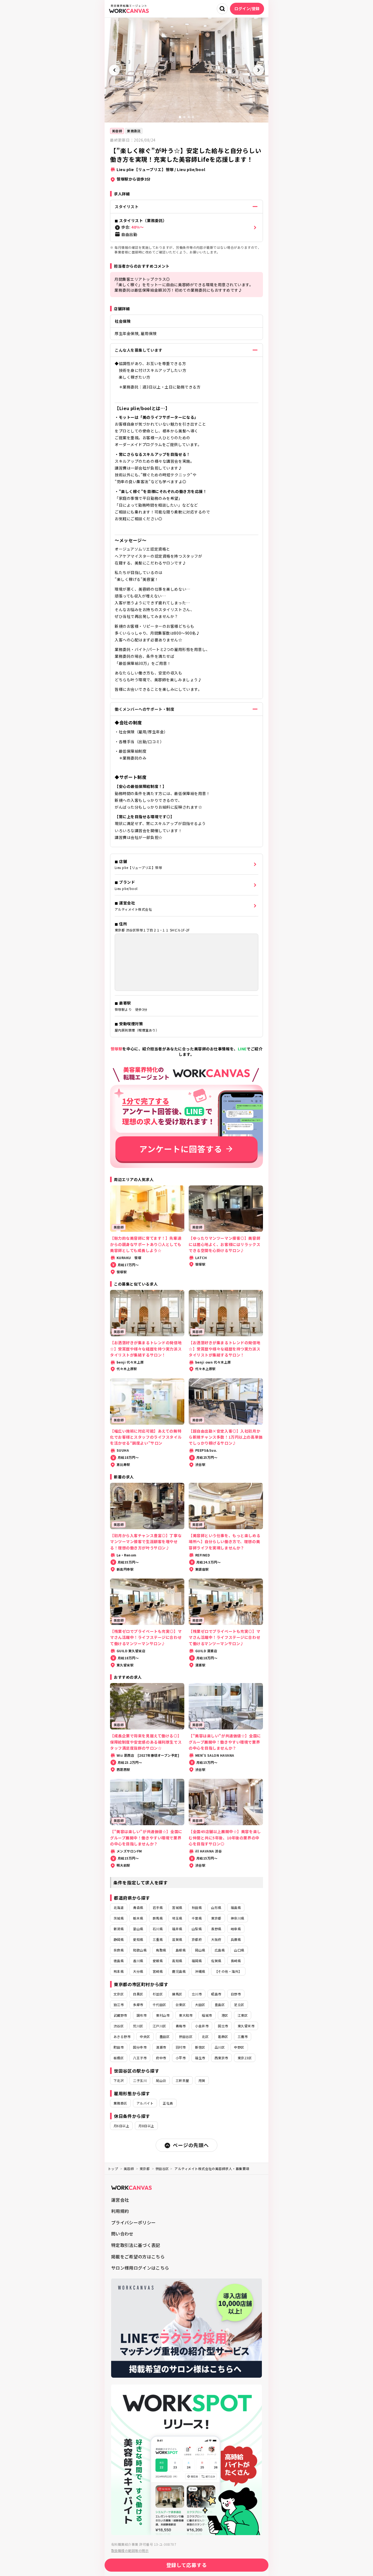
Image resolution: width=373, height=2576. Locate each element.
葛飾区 (223, 2036)
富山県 (138, 1929)
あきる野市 (122, 2036)
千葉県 (197, 1918)
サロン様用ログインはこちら (140, 2268)
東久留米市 (246, 2026)
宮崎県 (158, 1971)
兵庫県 (236, 1939)
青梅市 (181, 2026)
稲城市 (207, 2015)
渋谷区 (119, 2026)
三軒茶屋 (182, 2080)
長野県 (216, 1929)
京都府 (197, 1939)
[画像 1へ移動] (180, 117)
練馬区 (177, 1994)
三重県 (158, 1939)
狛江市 (119, 2005)
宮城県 (177, 1907)
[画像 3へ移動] (189, 117)
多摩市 (138, 2005)
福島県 (236, 1907)
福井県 (177, 1929)
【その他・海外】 (228, 1971)
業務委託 (134, 131)
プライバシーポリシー (133, 2222)
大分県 (138, 1971)
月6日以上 (121, 2126)
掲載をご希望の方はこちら (138, 2257)
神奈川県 (238, 1918)
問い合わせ (122, 2234)
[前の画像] (114, 70)
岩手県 (158, 1907)
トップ (113, 2169)
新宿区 (200, 2047)
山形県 (216, 1907)
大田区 (200, 2005)
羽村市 (181, 2047)
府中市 (161, 2058)
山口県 (239, 1950)
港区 (225, 2015)
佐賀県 (216, 1961)
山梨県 (197, 1929)
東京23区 (245, 2058)
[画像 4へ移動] (193, 117)
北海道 (119, 1907)
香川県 (138, 1961)
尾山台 (161, 2080)
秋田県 (197, 1907)
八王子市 (140, 2058)
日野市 (236, 1994)
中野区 (239, 2047)
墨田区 (165, 2036)
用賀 (202, 2080)
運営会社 (120, 2200)
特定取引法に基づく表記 (136, 2245)
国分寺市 (140, 2047)
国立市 (223, 2026)
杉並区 (158, 1994)
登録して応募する (187, 2565)
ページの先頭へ (191, 2145)
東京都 (216, 1918)
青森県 (138, 1907)
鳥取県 (161, 1950)
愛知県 (138, 1939)
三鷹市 (243, 2036)
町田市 (119, 2047)
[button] (187, 228)
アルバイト (145, 2103)
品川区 (220, 2047)
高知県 (177, 1961)
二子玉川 (140, 2080)
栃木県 (138, 1918)
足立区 (239, 2005)
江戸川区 (159, 2026)
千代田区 (159, 2005)
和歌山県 (140, 1950)
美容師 (117, 131)
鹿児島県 (179, 1971)
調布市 (142, 2015)
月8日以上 (146, 2126)
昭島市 (216, 1994)
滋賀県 (177, 1939)
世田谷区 (186, 2036)
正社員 (168, 2103)
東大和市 (186, 2015)
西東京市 (221, 2058)
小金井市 (202, 2026)
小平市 (181, 2058)
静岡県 (119, 1939)
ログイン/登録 (247, 8)
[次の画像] (259, 70)
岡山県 (200, 1950)
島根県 (181, 1950)
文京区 (119, 1994)
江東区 (243, 2015)
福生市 (200, 2058)
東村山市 (163, 2015)
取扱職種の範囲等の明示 (130, 2550)
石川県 (158, 1929)
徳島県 (119, 1961)
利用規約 (120, 2211)
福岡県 (197, 1961)
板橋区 (119, 2058)
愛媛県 (158, 1961)
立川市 (197, 1994)
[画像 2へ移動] (184, 117)
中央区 (145, 2036)
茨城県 (119, 1918)
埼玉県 (177, 1918)
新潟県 (119, 1929)
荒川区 (138, 2026)
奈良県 (119, 1950)
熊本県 (119, 1971)
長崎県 (236, 1961)
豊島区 (220, 2005)
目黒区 (138, 1994)
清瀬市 (161, 2047)
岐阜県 (236, 1929)
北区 (205, 2036)
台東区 (181, 2005)
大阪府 (216, 1939)
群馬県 (158, 1918)
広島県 (220, 1950)
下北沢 (119, 2080)
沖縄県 (200, 1971)
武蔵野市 (120, 2015)
